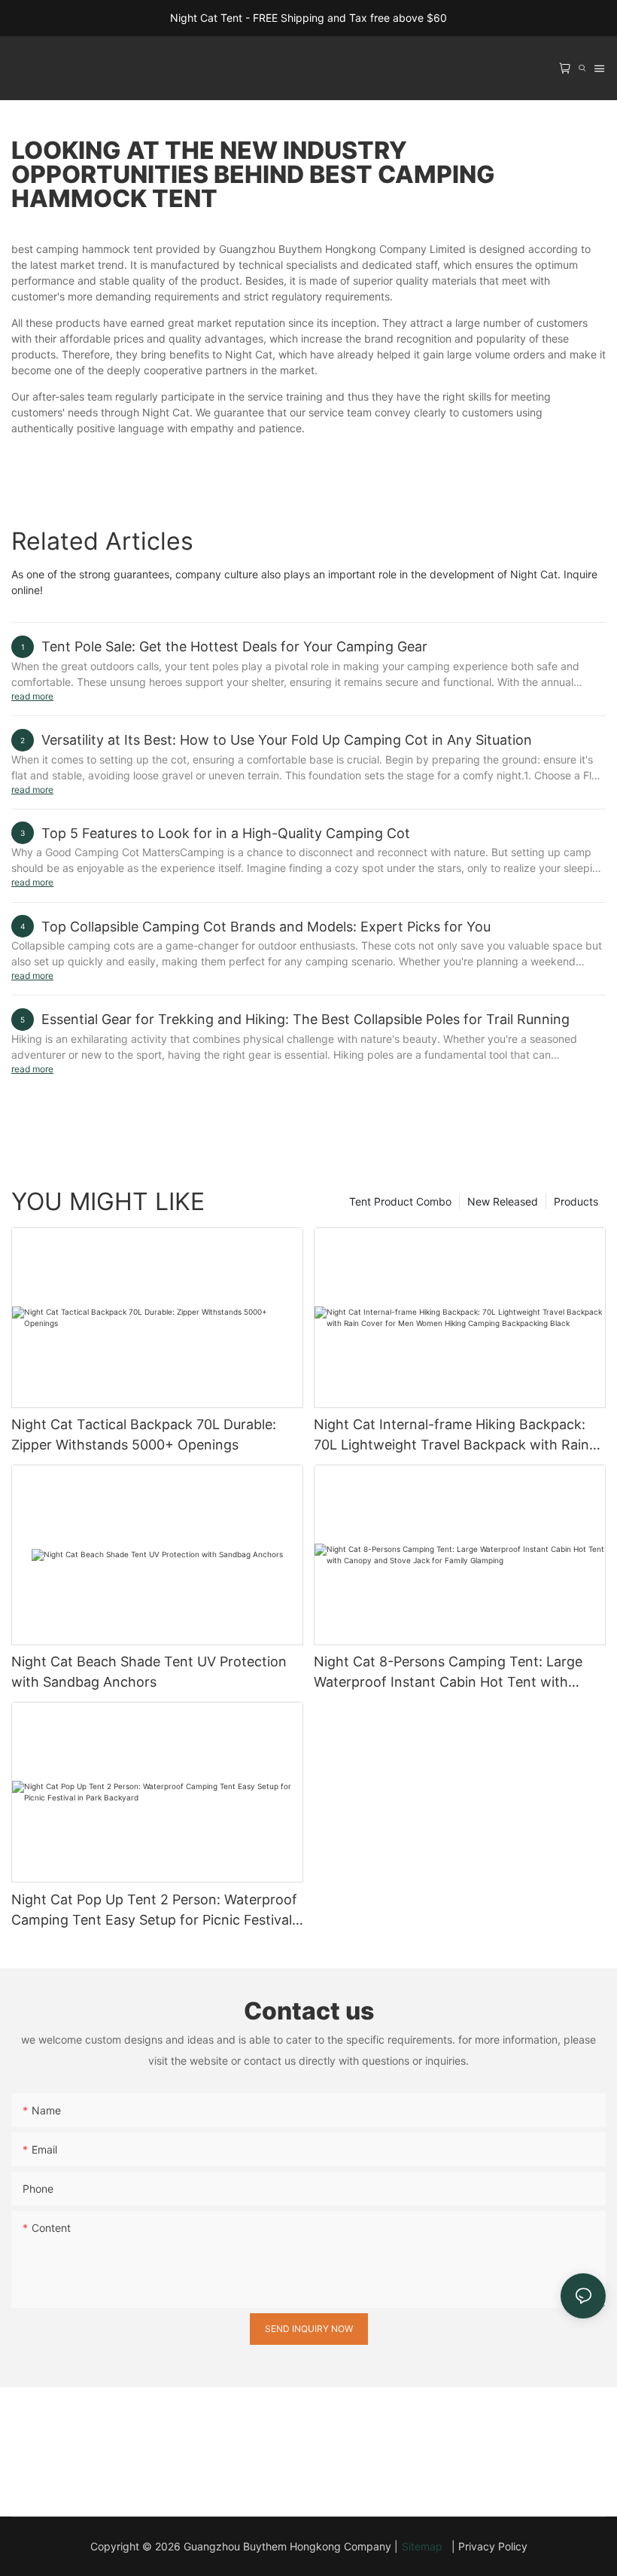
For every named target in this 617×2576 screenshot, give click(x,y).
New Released (503, 1201)
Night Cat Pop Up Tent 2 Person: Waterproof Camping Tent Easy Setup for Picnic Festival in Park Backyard (154, 1911)
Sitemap (425, 2546)
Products (576, 1201)
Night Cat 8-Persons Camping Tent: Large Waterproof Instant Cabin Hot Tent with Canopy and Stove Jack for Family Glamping (456, 1673)
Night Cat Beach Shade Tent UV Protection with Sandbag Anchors (149, 1672)
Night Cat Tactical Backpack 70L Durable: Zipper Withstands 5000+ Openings (144, 1434)
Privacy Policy (493, 2546)
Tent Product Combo (400, 1201)
